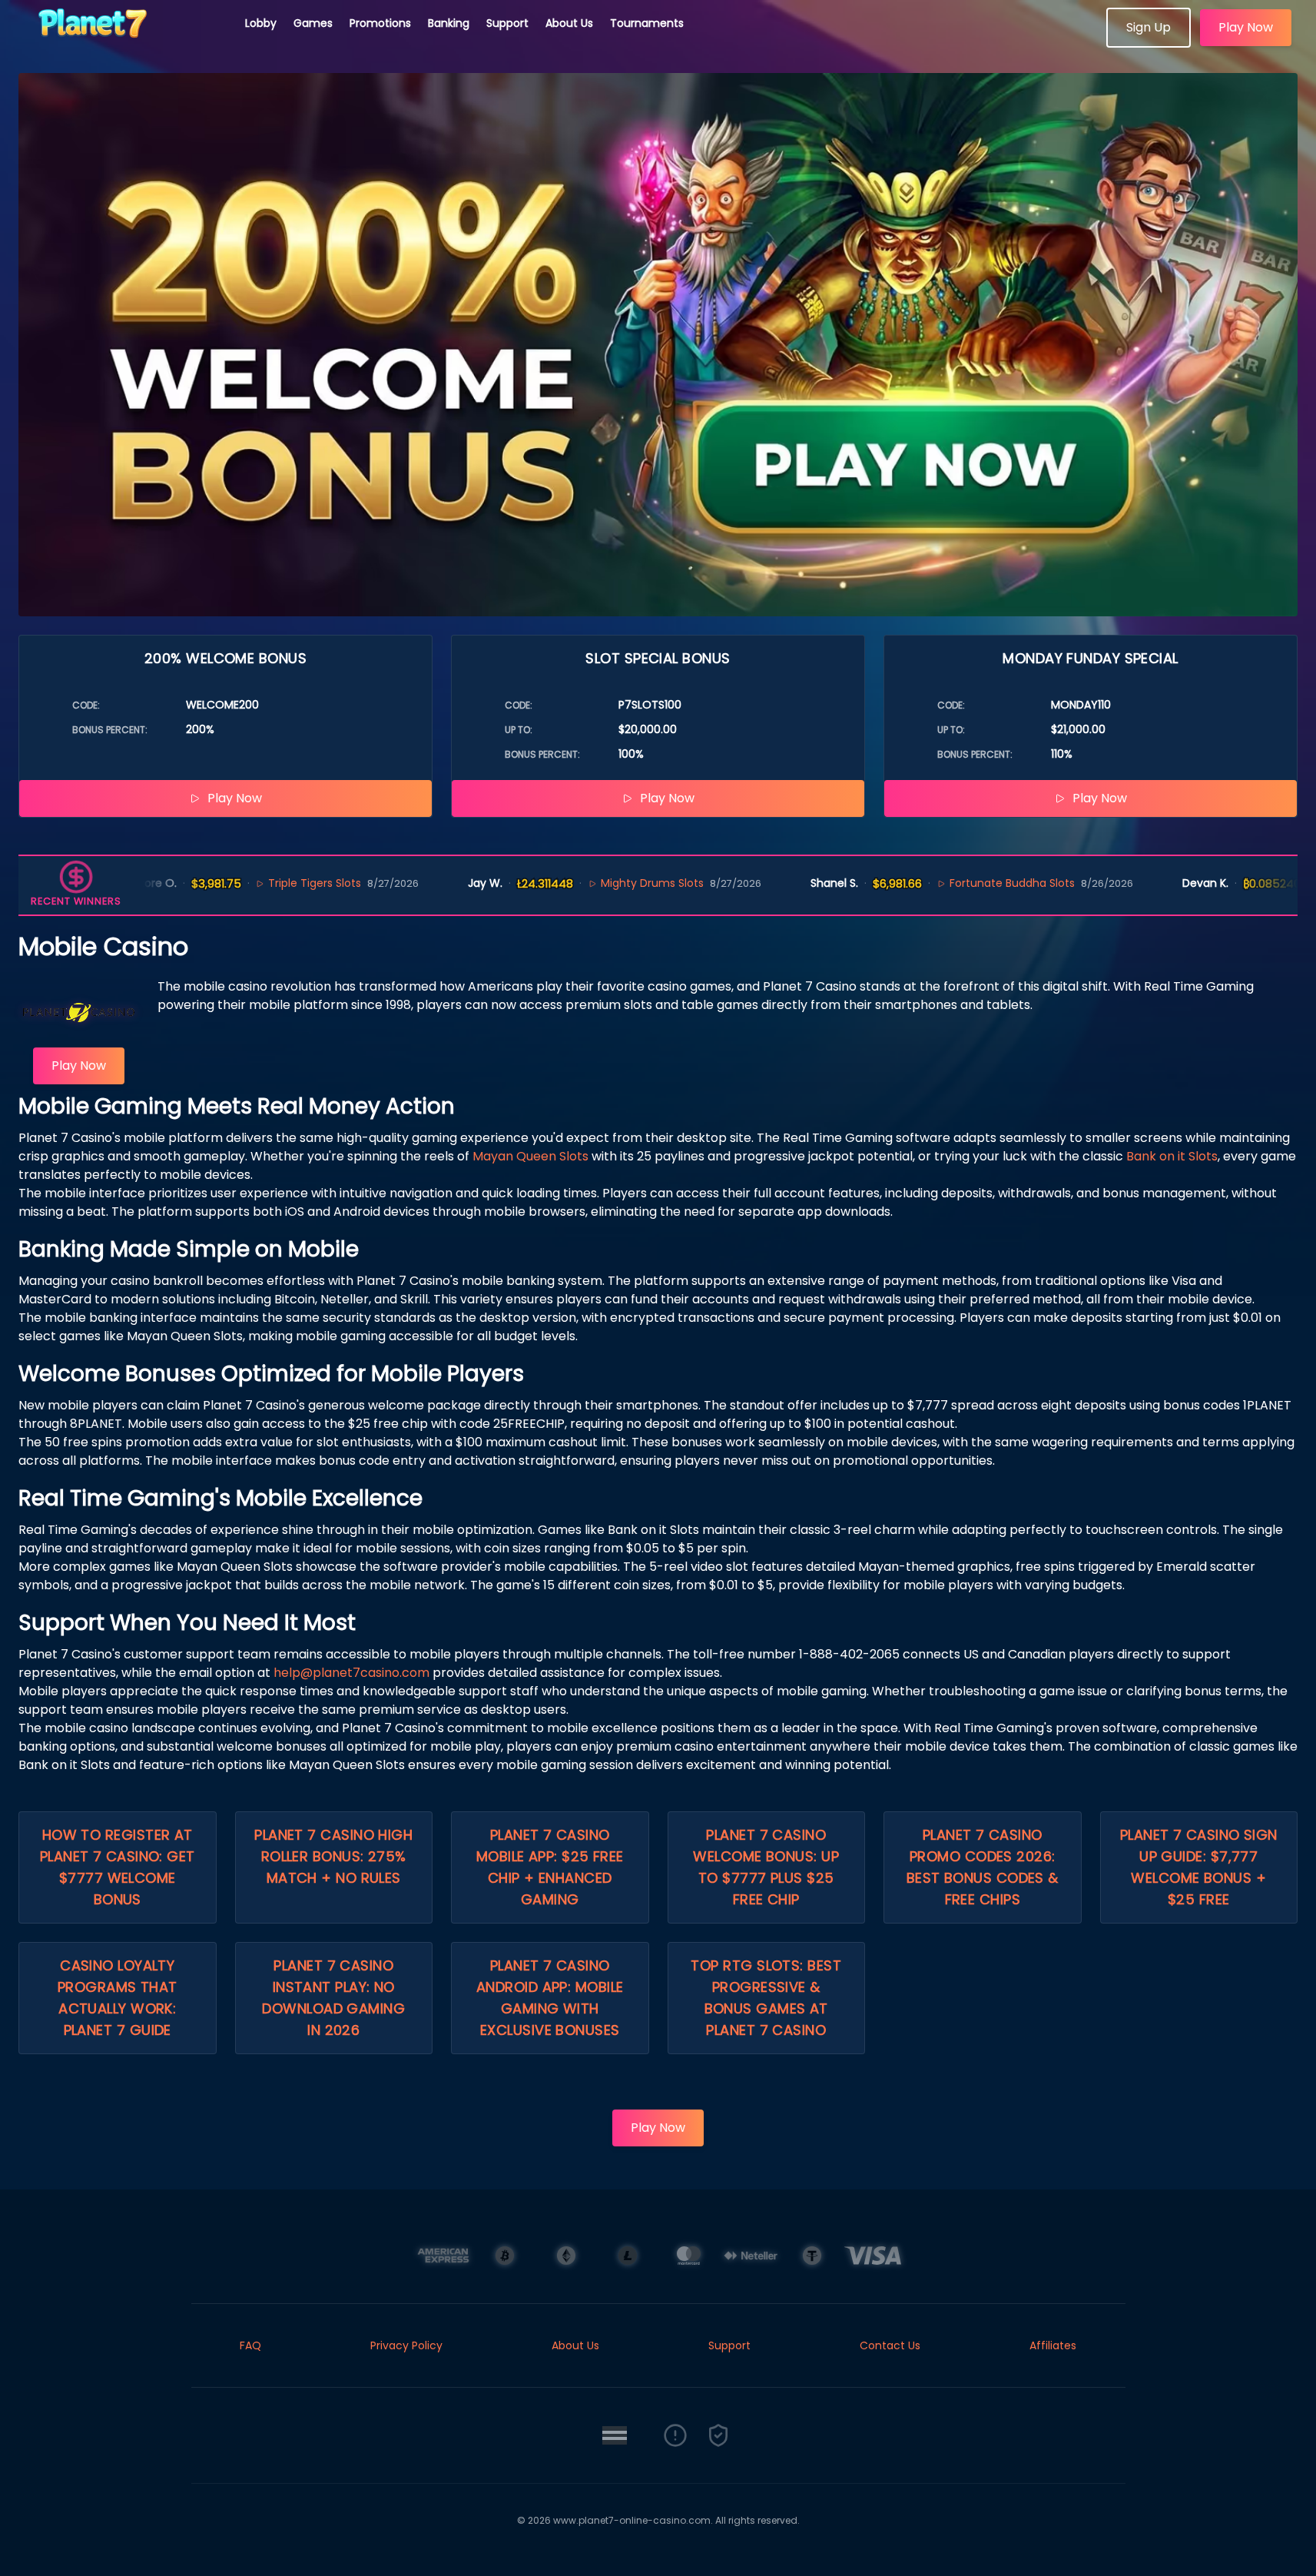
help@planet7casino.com (351, 1673)
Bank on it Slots (1172, 1156)
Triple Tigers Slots (253, 883)
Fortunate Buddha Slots (950, 883)
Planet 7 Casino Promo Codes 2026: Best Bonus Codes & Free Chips (983, 1867)
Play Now (1246, 27)
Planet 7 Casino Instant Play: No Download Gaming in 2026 (333, 1998)
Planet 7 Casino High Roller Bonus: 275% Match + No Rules (333, 1856)
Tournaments (647, 23)
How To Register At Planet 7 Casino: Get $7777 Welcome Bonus (118, 1867)
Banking (449, 23)
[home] (123, 42)
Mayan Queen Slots (530, 1156)
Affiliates (1053, 2345)
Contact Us (890, 2345)
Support (507, 23)
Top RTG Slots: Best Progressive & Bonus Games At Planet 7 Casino (766, 1998)
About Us (569, 23)
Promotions (380, 23)
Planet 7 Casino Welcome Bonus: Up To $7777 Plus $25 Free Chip (766, 1867)
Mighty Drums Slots (590, 883)
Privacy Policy (406, 2345)
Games (313, 23)
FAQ (250, 2345)
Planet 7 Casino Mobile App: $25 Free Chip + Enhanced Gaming (550, 1867)
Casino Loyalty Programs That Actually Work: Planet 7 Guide (118, 1998)
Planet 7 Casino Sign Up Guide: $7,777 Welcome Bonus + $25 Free (1199, 1867)
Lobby (261, 23)
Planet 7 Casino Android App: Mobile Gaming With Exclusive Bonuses (550, 1998)
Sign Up (1149, 27)
